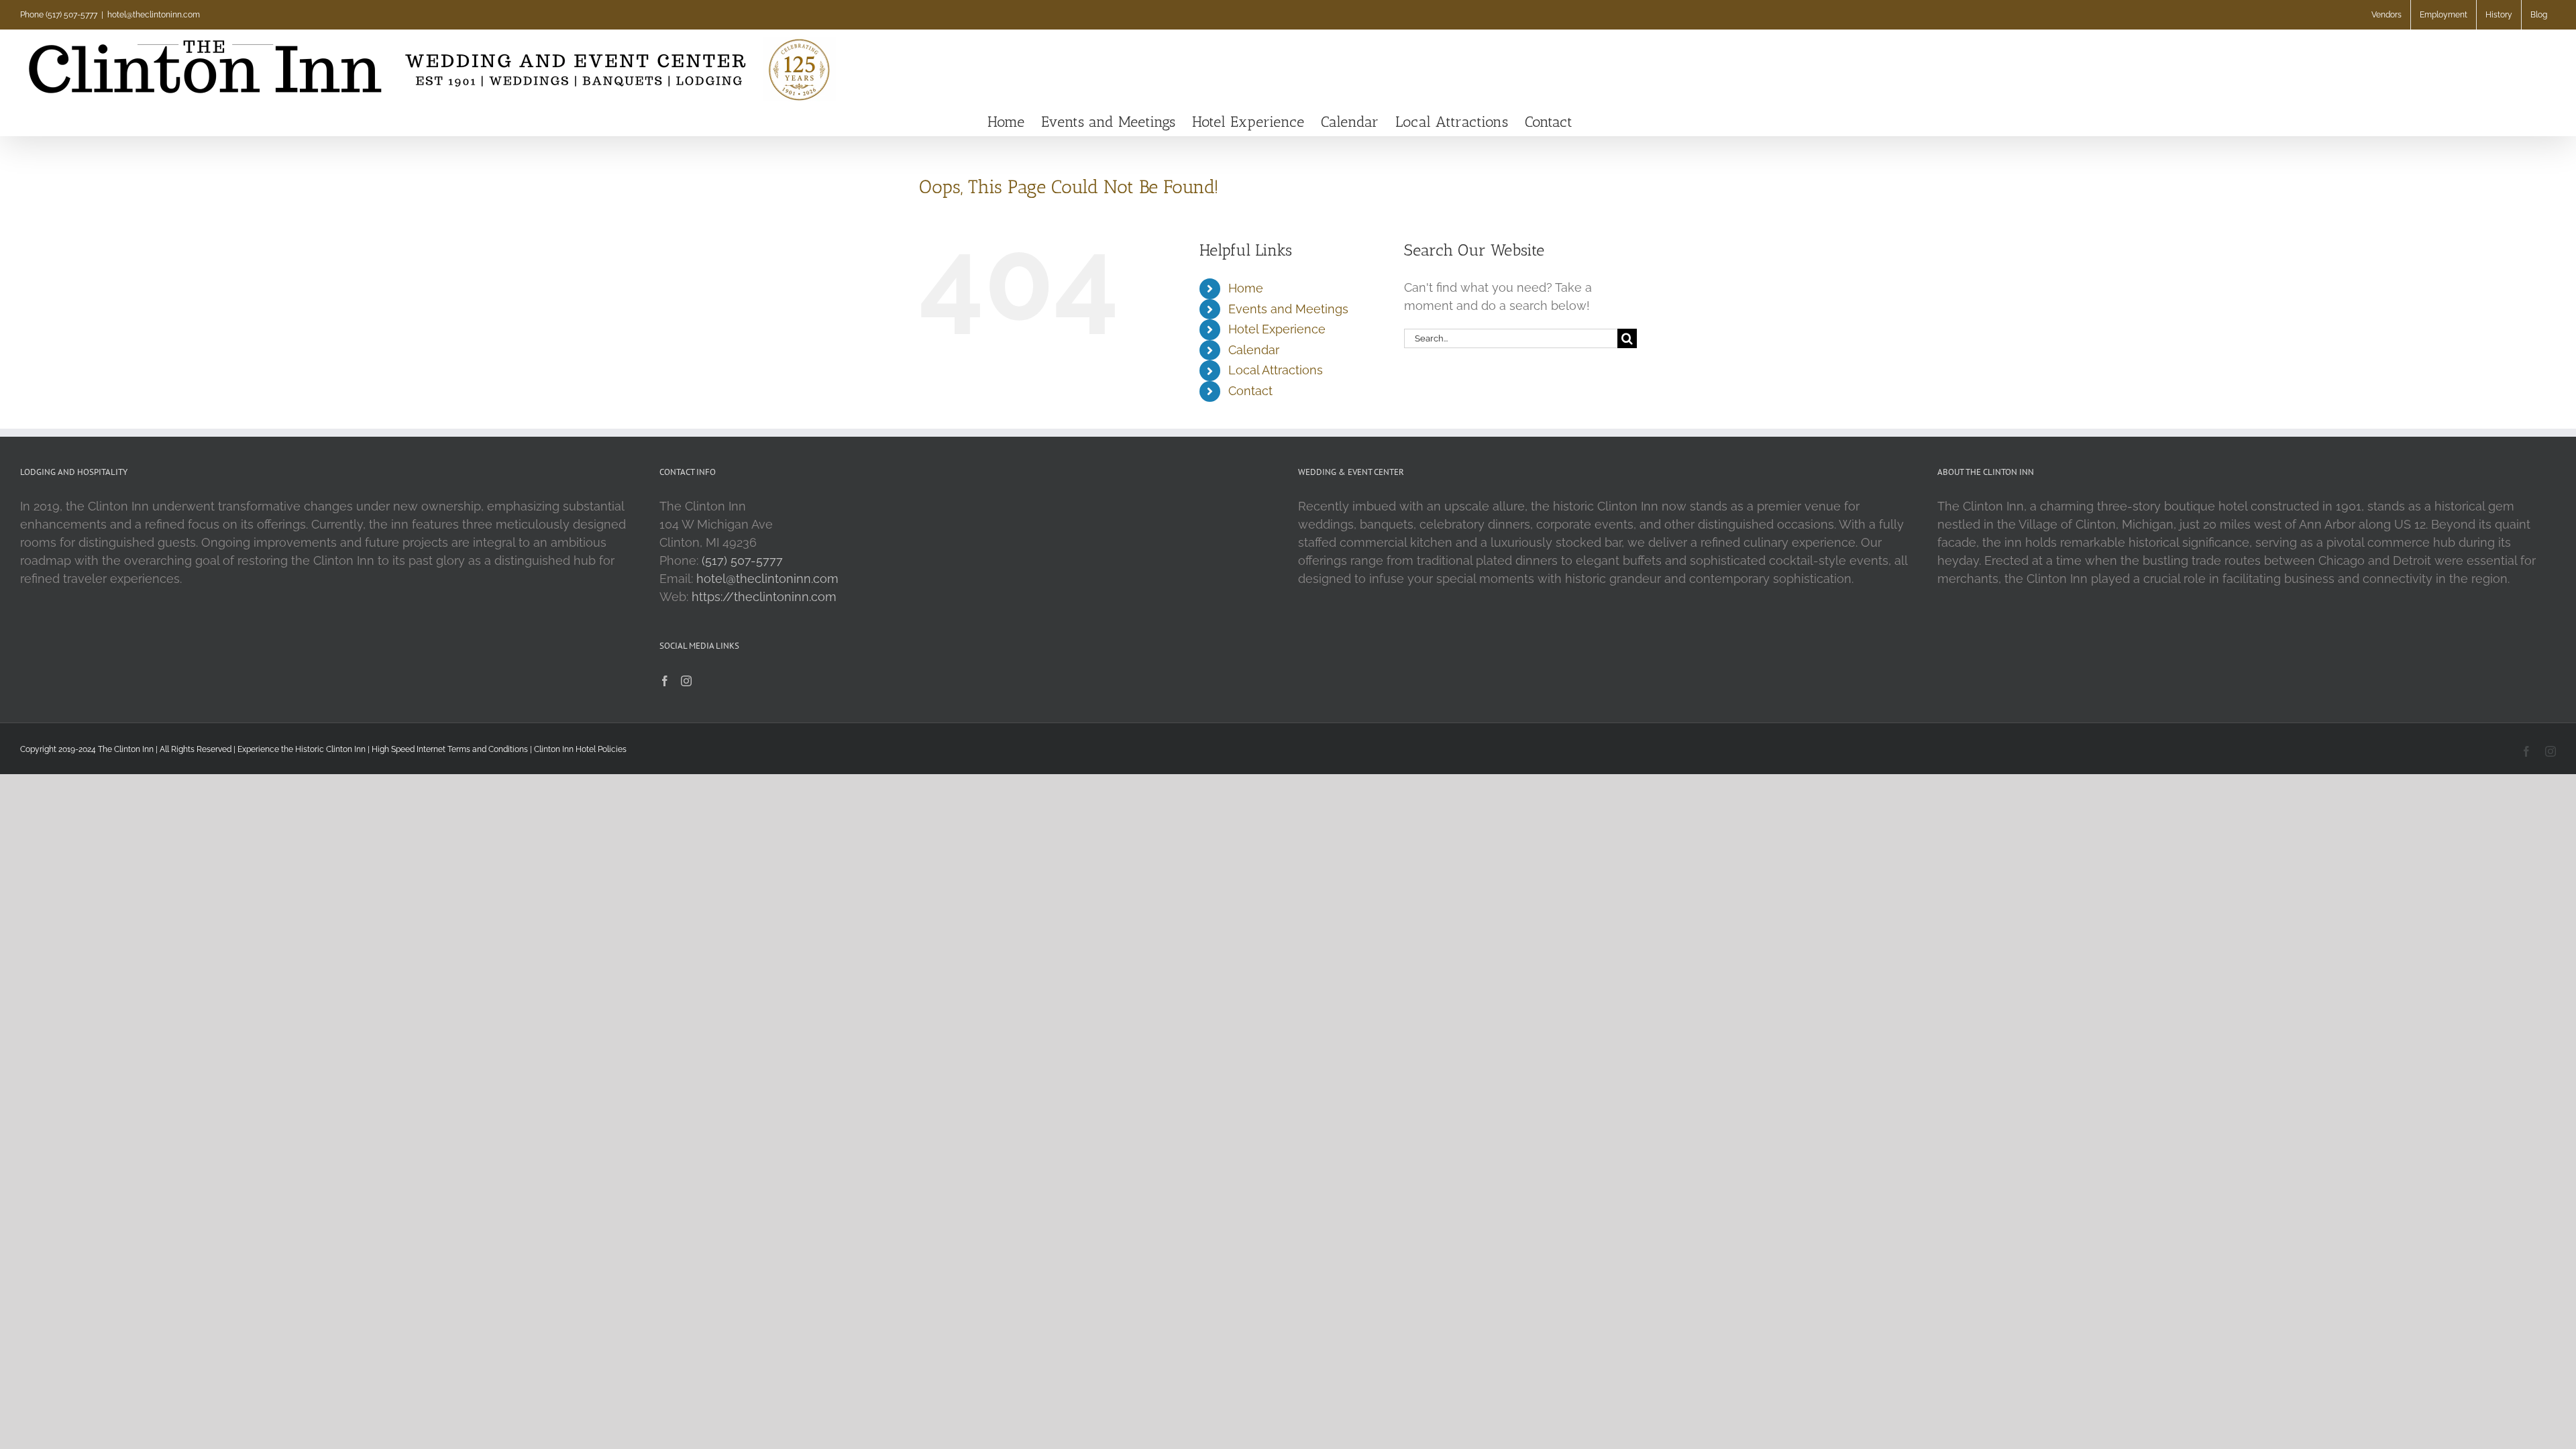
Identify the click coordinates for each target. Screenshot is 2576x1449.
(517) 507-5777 (742, 560)
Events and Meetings (1288, 309)
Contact (1250, 391)
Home (1246, 288)
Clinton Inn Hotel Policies (580, 749)
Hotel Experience (1277, 329)
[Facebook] (665, 681)
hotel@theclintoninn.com (154, 15)
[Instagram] (686, 681)
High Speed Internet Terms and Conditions (450, 749)
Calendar (1254, 350)
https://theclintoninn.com (764, 597)
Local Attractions (1276, 370)
